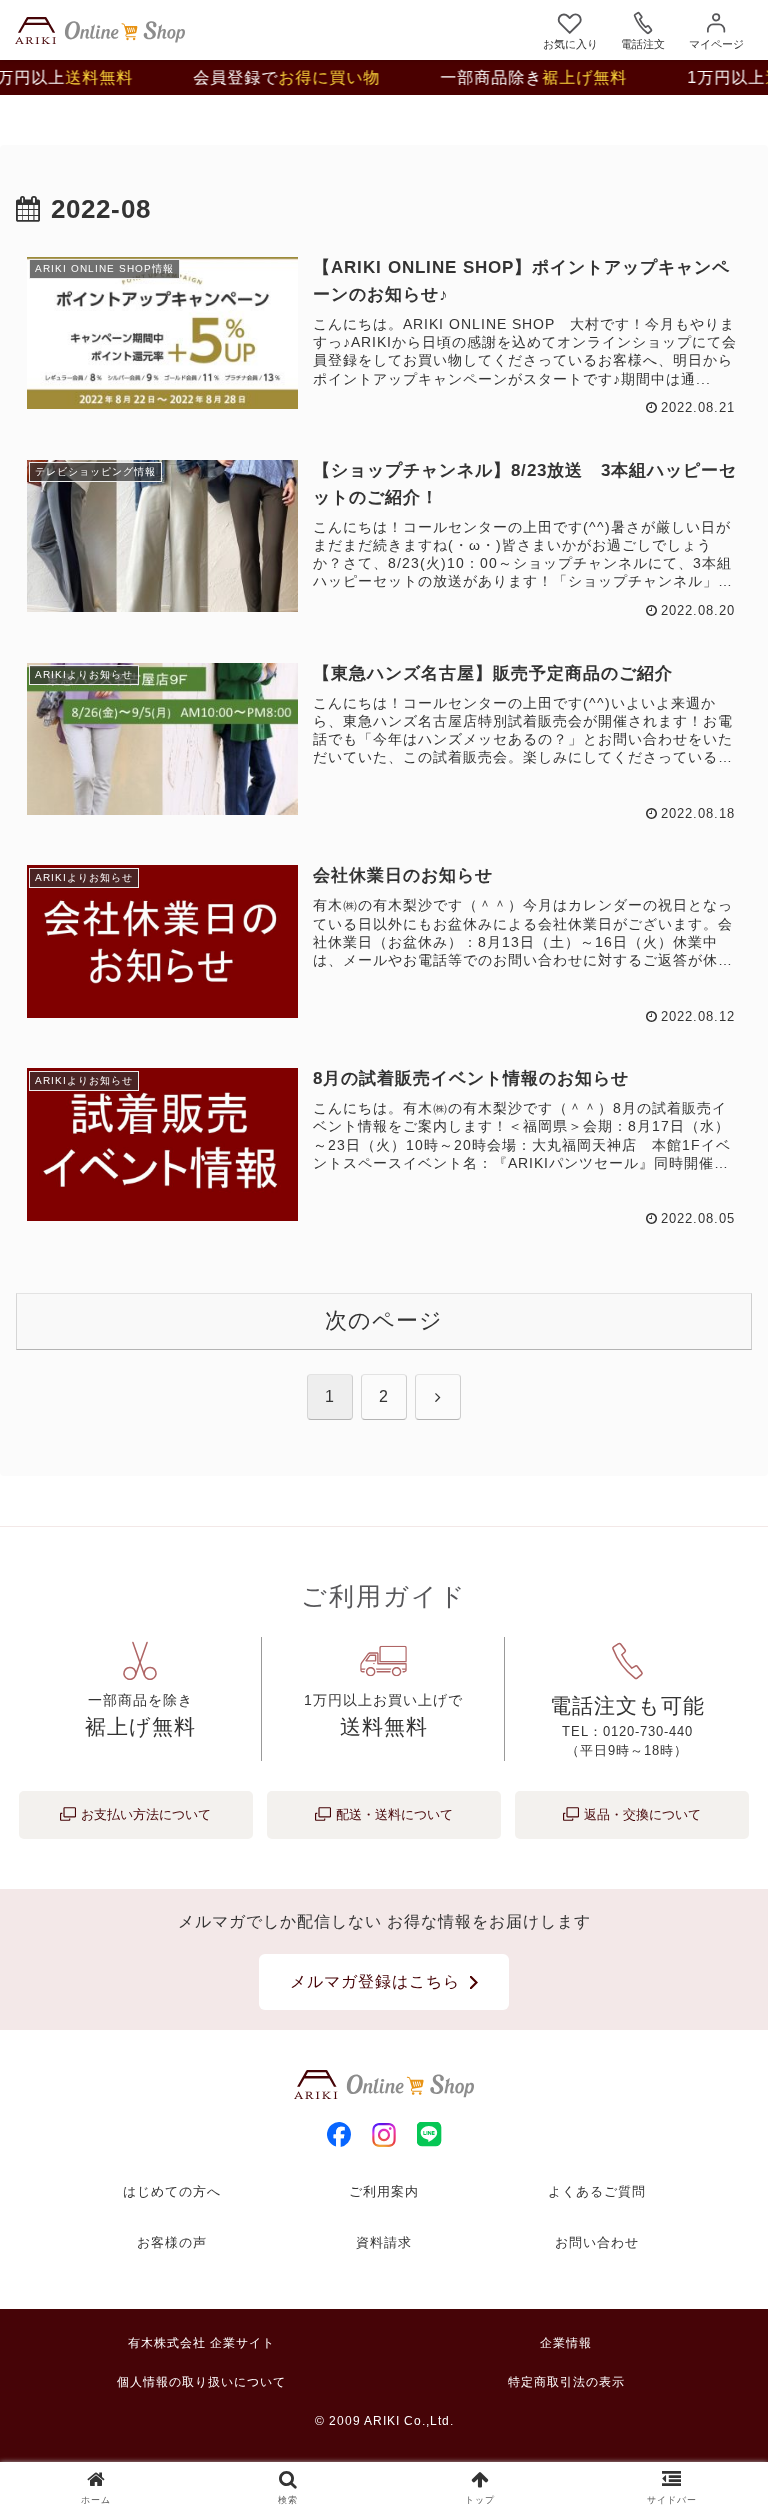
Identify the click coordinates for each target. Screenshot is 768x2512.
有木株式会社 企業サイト (201, 2343)
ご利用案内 (384, 2191)
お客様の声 (172, 2242)
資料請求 (384, 2242)
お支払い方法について (146, 1814)
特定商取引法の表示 (566, 2382)
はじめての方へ (172, 2191)
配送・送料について (394, 1814)
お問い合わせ (597, 2242)
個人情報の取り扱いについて (201, 2382)
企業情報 (566, 2343)
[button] (709, 2483)
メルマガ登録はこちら (375, 1981)
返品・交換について (642, 1814)
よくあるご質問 (597, 2191)
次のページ (384, 1320)
